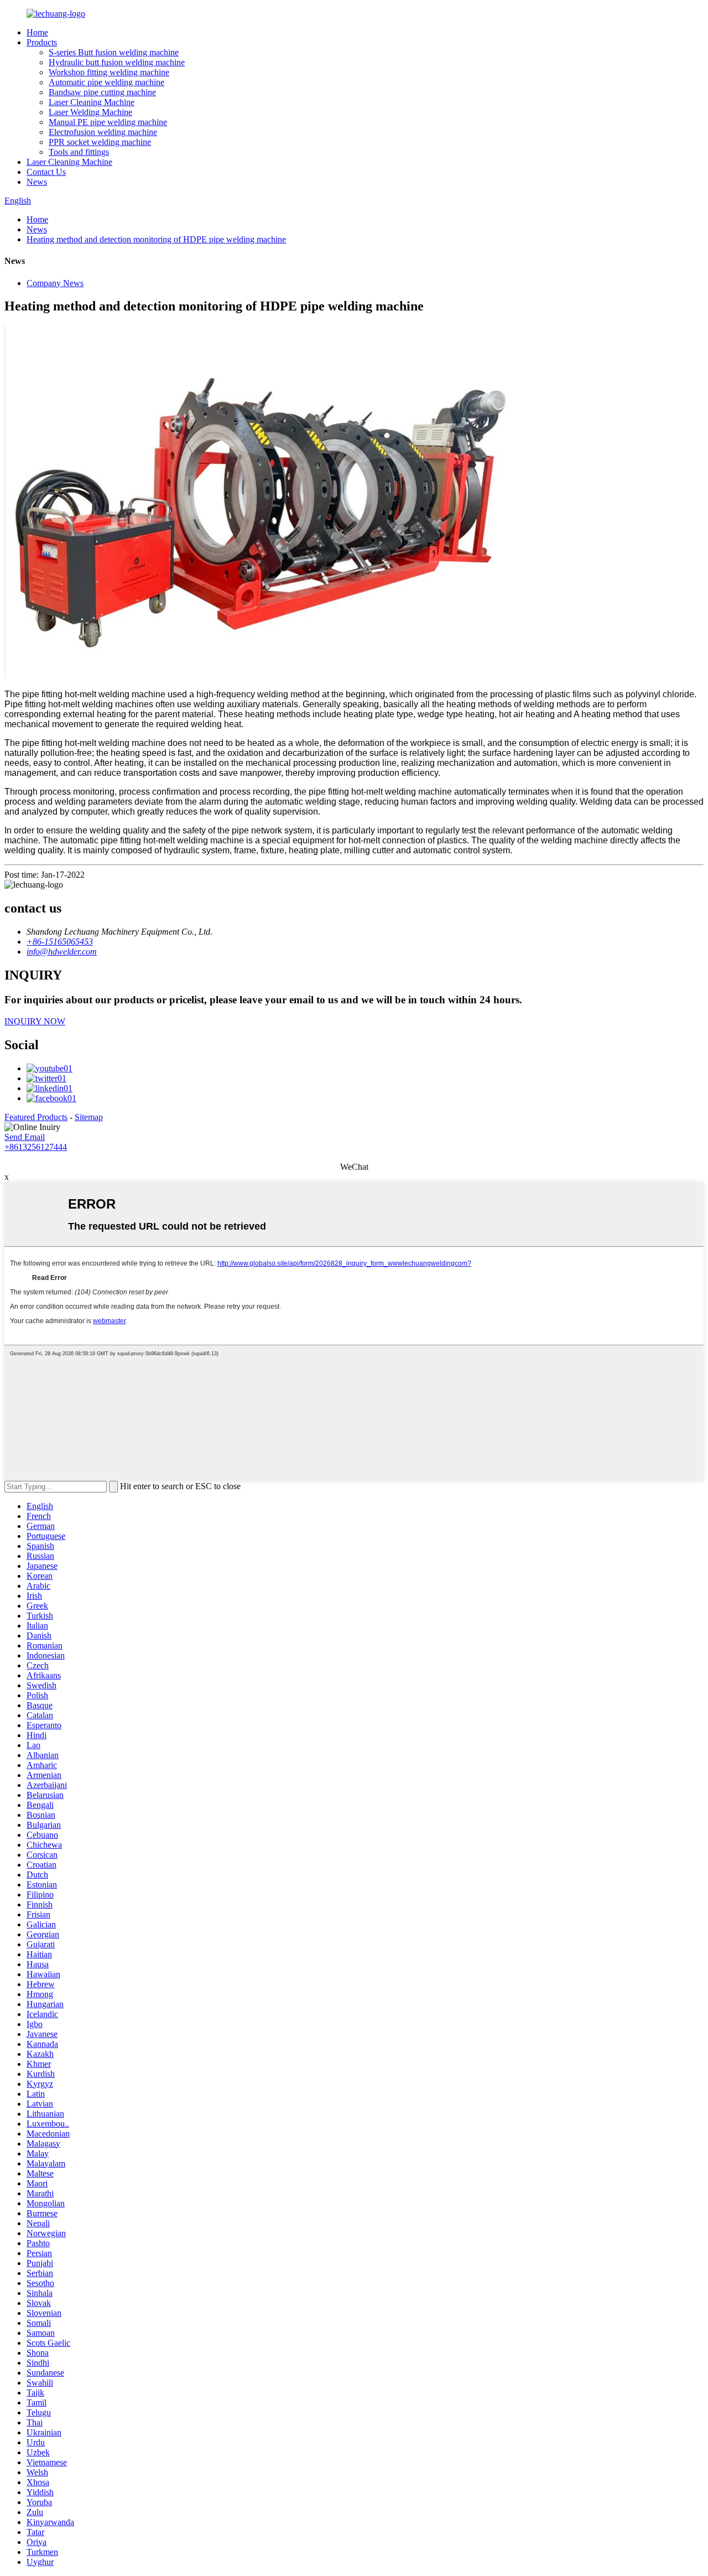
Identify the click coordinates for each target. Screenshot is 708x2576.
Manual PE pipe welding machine (108, 122)
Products (42, 42)
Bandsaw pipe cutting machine (102, 92)
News (37, 182)
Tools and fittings (79, 152)
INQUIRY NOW (35, 1021)
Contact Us (46, 172)
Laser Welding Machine (90, 112)
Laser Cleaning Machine (92, 102)
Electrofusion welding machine (103, 132)
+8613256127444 (36, 1147)
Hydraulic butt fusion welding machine (117, 62)
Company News (55, 283)
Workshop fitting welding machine (109, 72)
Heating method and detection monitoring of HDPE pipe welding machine (156, 239)
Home (37, 32)
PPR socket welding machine (100, 142)
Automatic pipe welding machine (106, 82)
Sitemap (89, 1117)
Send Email (25, 1137)
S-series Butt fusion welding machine (114, 52)
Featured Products (36, 1117)
